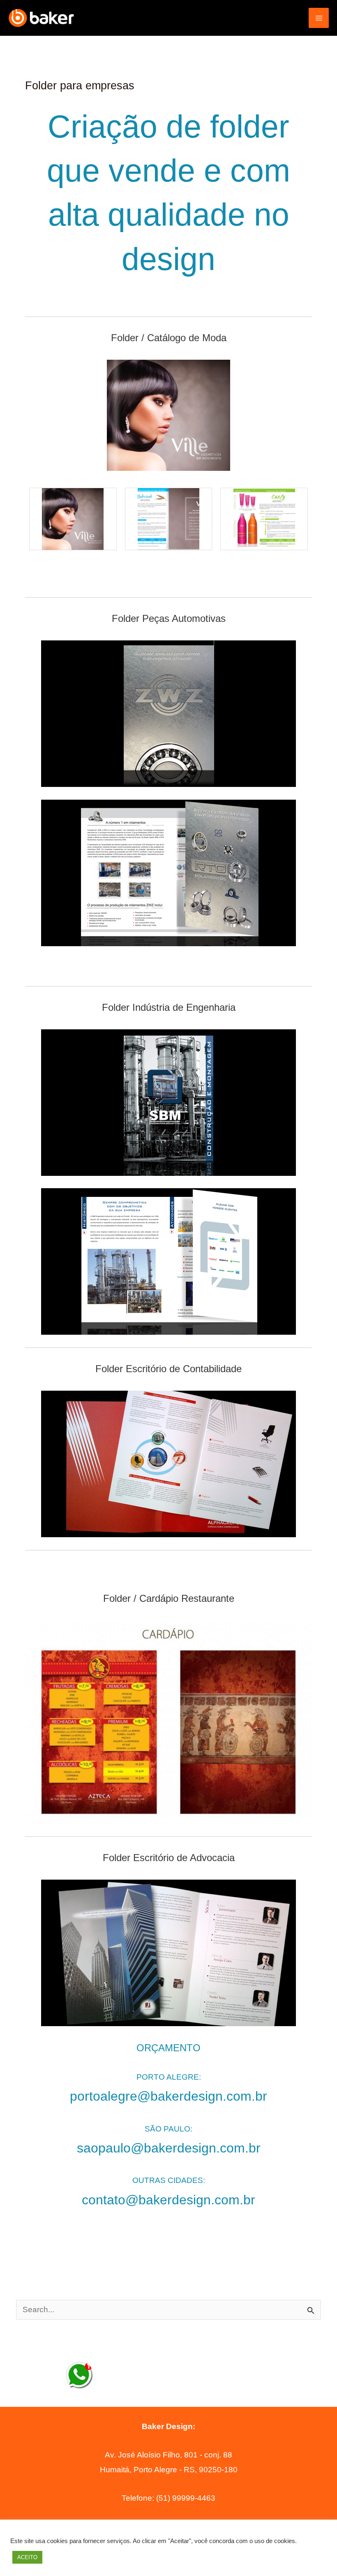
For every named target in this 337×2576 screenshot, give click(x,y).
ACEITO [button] (27, 2557)
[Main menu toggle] (319, 18)
